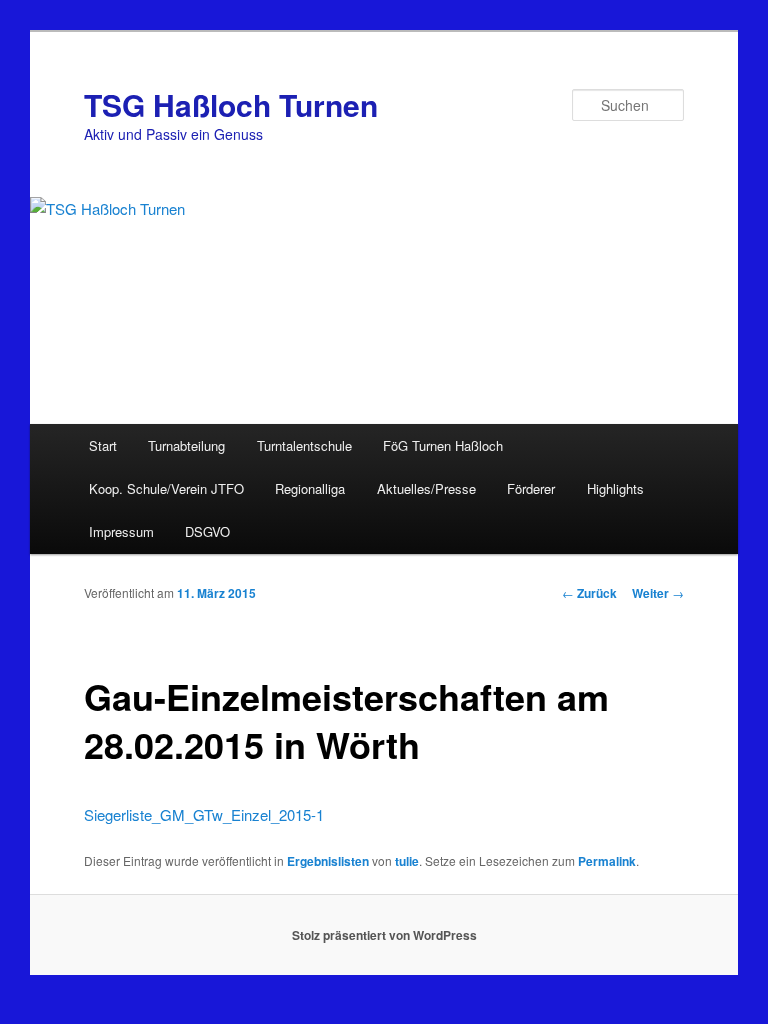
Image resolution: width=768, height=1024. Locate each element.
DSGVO (207, 531)
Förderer (531, 488)
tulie (407, 861)
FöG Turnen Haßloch (443, 445)
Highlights (615, 488)
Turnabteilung (186, 445)
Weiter (658, 593)
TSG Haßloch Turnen (231, 104)
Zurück (589, 593)
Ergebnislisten (328, 861)
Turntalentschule (304, 445)
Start (103, 445)
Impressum (121, 531)
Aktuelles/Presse (426, 488)
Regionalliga (310, 488)
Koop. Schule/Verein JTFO (166, 488)
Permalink (607, 861)
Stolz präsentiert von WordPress (384, 935)
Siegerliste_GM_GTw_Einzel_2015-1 (204, 814)
